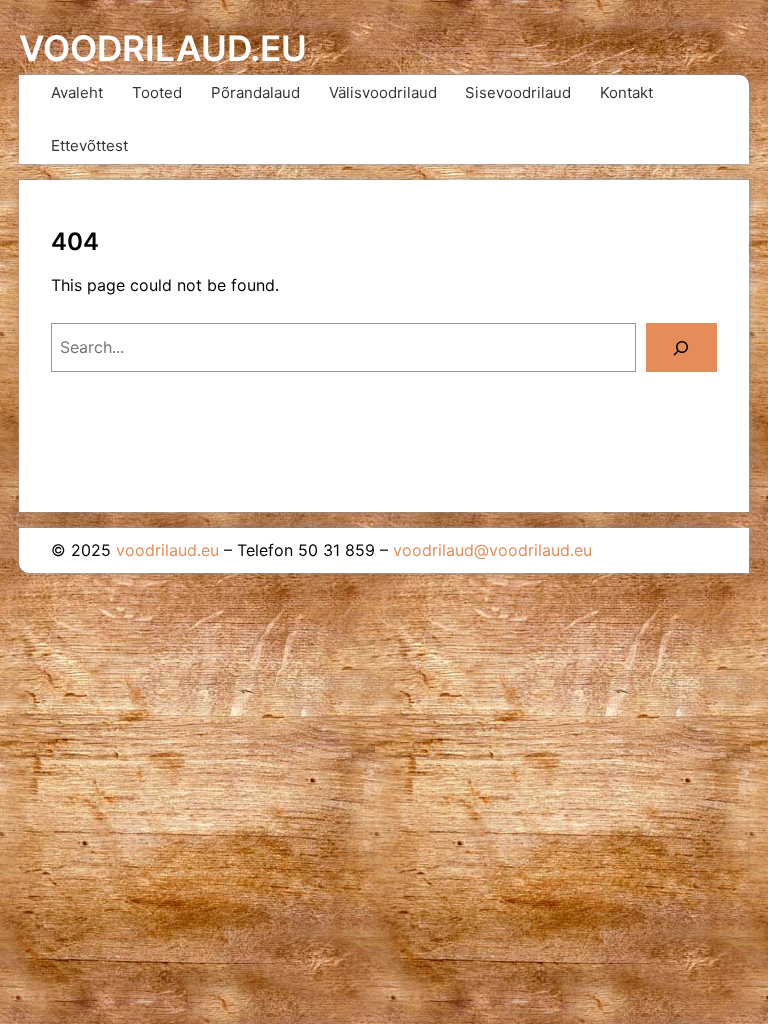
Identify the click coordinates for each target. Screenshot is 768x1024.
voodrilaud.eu (163, 48)
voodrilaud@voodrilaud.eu (492, 550)
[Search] (681, 347)
